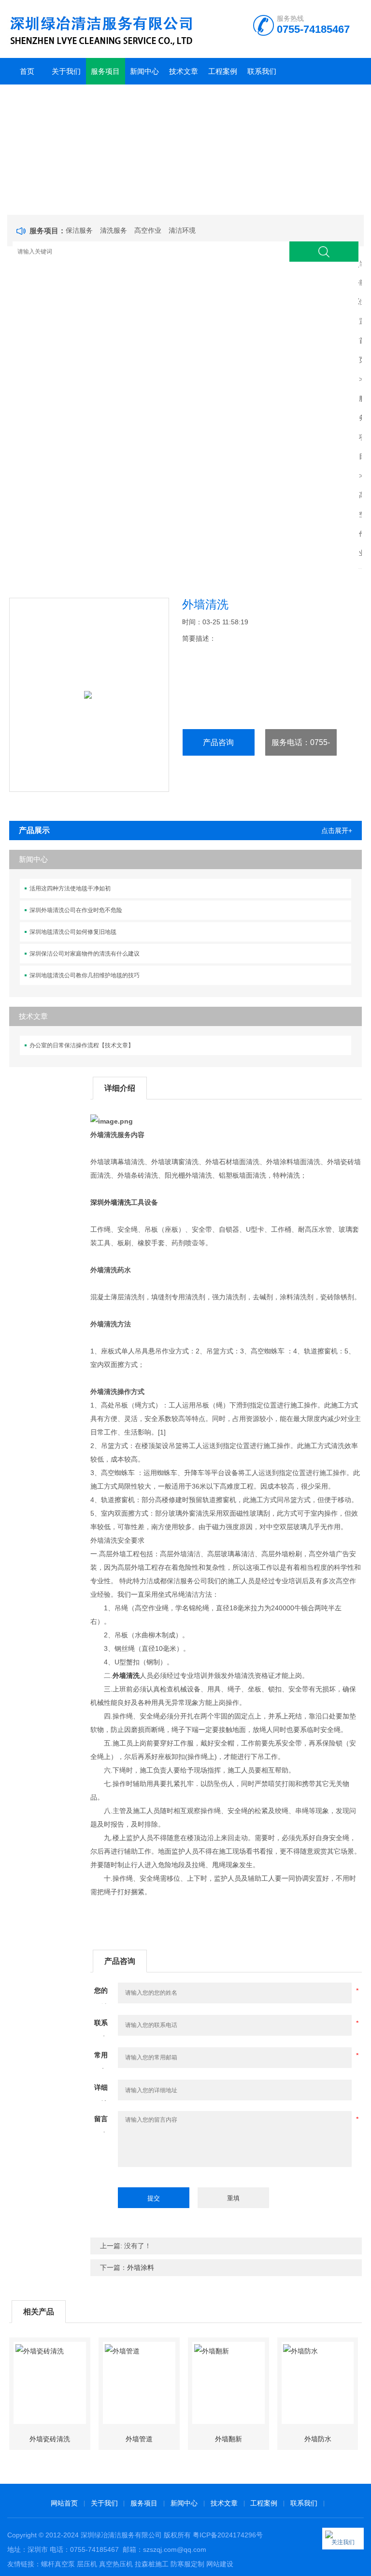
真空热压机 (116, 2564)
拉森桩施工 (152, 2564)
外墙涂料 (141, 2267)
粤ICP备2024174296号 (228, 2535)
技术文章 (184, 71)
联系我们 (262, 71)
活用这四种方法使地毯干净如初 (70, 888)
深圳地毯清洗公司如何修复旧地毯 (73, 932)
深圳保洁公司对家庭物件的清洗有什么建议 (85, 954)
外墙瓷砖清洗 (50, 2439)
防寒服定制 (187, 2564)
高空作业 (148, 230)
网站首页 (64, 2503)
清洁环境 (182, 230)
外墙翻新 (228, 2439)
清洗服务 (114, 230)
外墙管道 (139, 2439)
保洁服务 (79, 230)
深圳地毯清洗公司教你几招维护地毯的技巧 (85, 975)
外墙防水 (318, 2439)
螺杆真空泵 (58, 2564)
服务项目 (105, 71)
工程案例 (223, 71)
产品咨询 (218, 742)
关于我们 (66, 71)
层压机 (87, 2564)
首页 (27, 71)
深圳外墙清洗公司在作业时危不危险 (76, 910)
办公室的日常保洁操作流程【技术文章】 (82, 1045)
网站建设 (220, 2564)
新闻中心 (144, 71)
